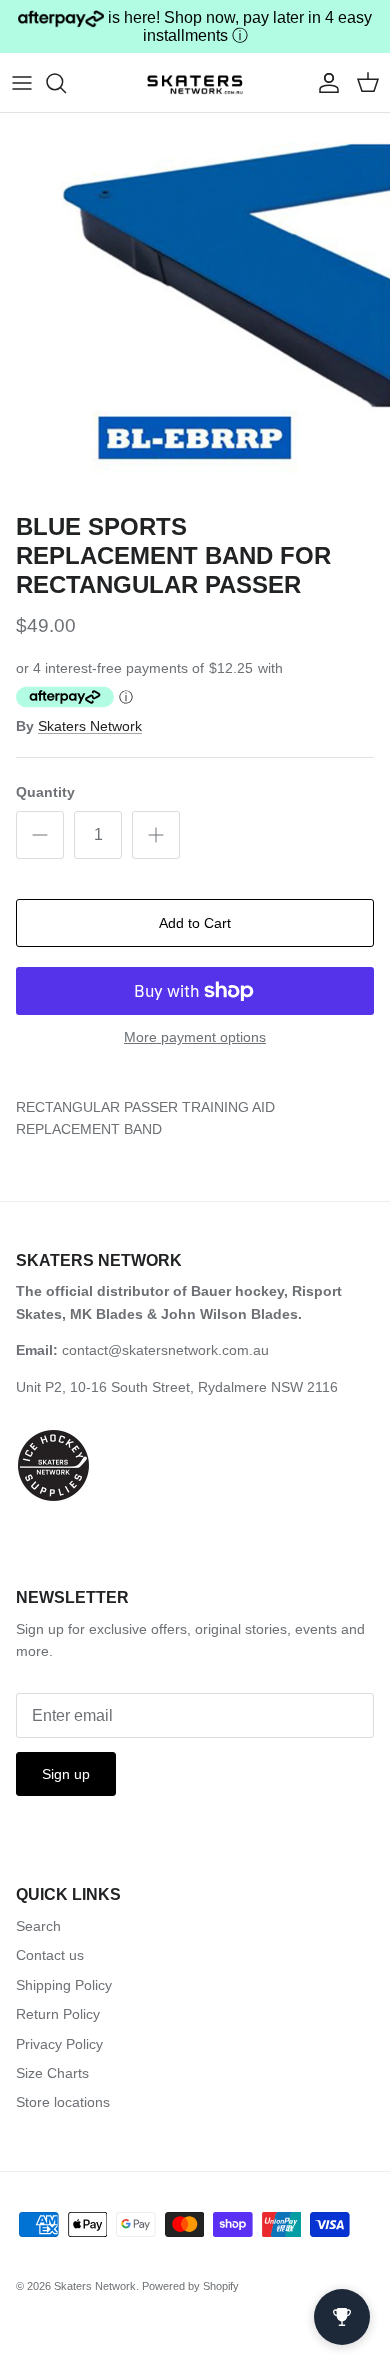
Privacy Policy (59, 2044)
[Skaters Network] (195, 82)
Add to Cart (195, 923)
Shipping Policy (64, 1985)
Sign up (66, 1774)
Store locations (63, 2102)
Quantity (45, 792)
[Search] (66, 83)
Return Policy (58, 2014)
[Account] (324, 83)
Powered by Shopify (190, 2286)
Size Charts (52, 2073)
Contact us (50, 1955)
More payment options (195, 1037)
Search (38, 1926)
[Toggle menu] (22, 83)
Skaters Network (90, 726)
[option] (195, 308)
